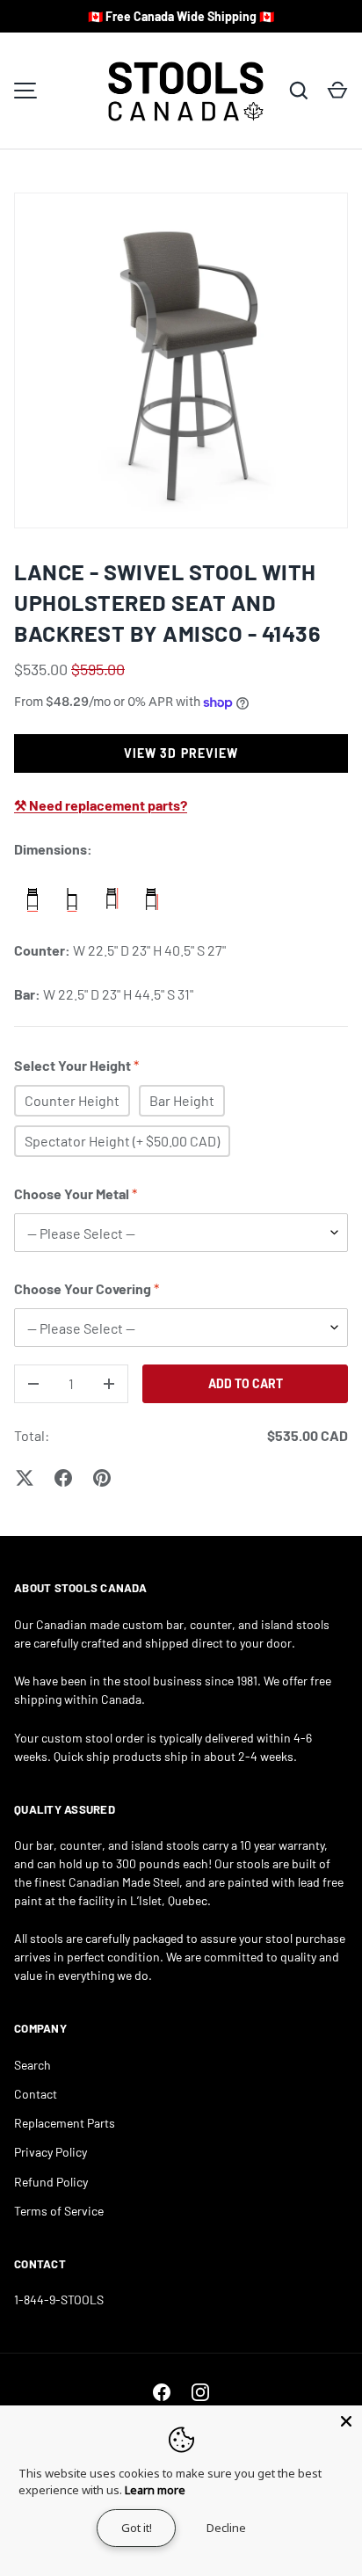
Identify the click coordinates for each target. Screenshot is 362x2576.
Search (33, 2065)
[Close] (346, 2421)
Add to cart (246, 1383)
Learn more (155, 2490)
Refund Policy (51, 2182)
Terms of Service (59, 2211)
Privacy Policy (51, 2152)
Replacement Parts (65, 2123)
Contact (36, 2094)
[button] (337, 91)
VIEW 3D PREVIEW (181, 753)
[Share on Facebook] (63, 1478)
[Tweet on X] (25, 1478)
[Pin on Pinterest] (102, 1478)
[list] (181, 360)
